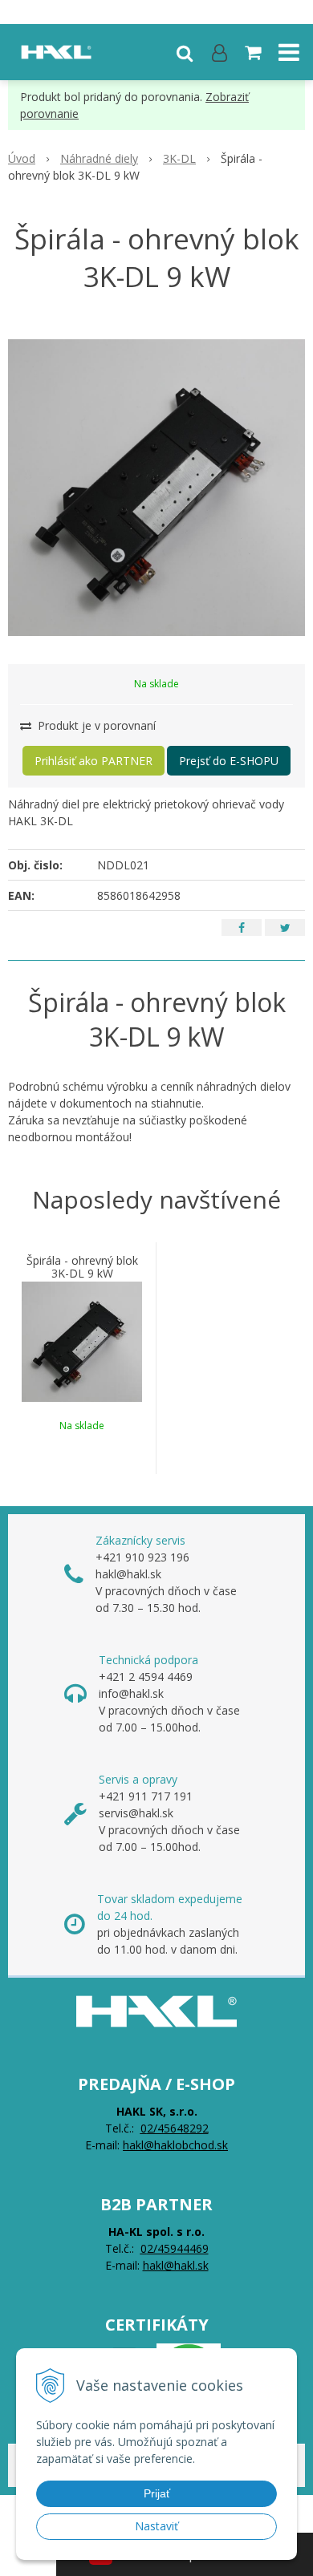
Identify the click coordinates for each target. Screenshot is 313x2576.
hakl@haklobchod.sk (175, 2145)
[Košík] (254, 52)
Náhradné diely (99, 158)
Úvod (22, 158)
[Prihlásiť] (220, 52)
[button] (185, 52)
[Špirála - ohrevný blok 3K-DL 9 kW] (156, 488)
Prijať (157, 2493)
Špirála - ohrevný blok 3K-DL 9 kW (82, 1267)
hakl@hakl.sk (176, 2265)
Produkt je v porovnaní (95, 725)
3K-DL (179, 158)
